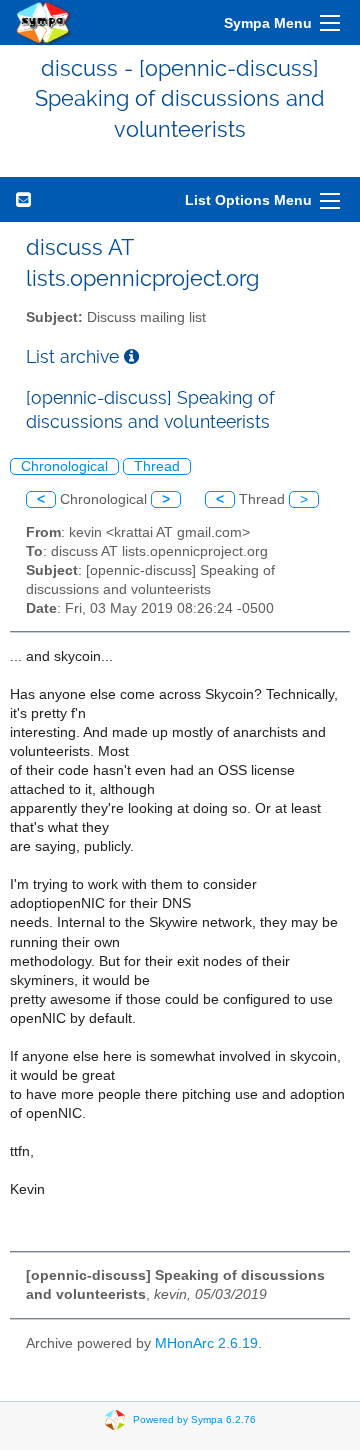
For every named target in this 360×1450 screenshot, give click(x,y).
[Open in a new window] (131, 356)
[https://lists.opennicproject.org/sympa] (44, 22)
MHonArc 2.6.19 (206, 1343)
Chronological (64, 466)
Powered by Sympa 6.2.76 (194, 1418)
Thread (157, 466)
